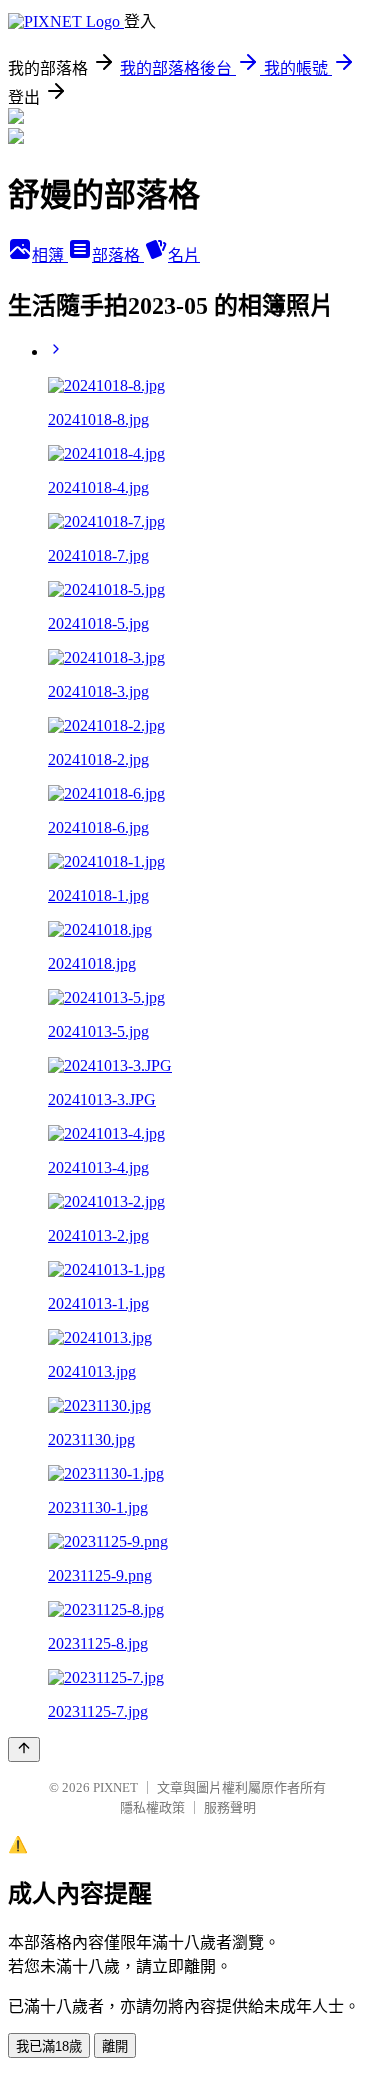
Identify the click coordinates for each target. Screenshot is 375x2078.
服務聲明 (230, 1807)
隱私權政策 (152, 1807)
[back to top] (24, 1749)
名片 (184, 255)
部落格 (118, 255)
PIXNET (115, 1787)
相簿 (50, 255)
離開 (115, 2046)
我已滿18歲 (49, 2046)
